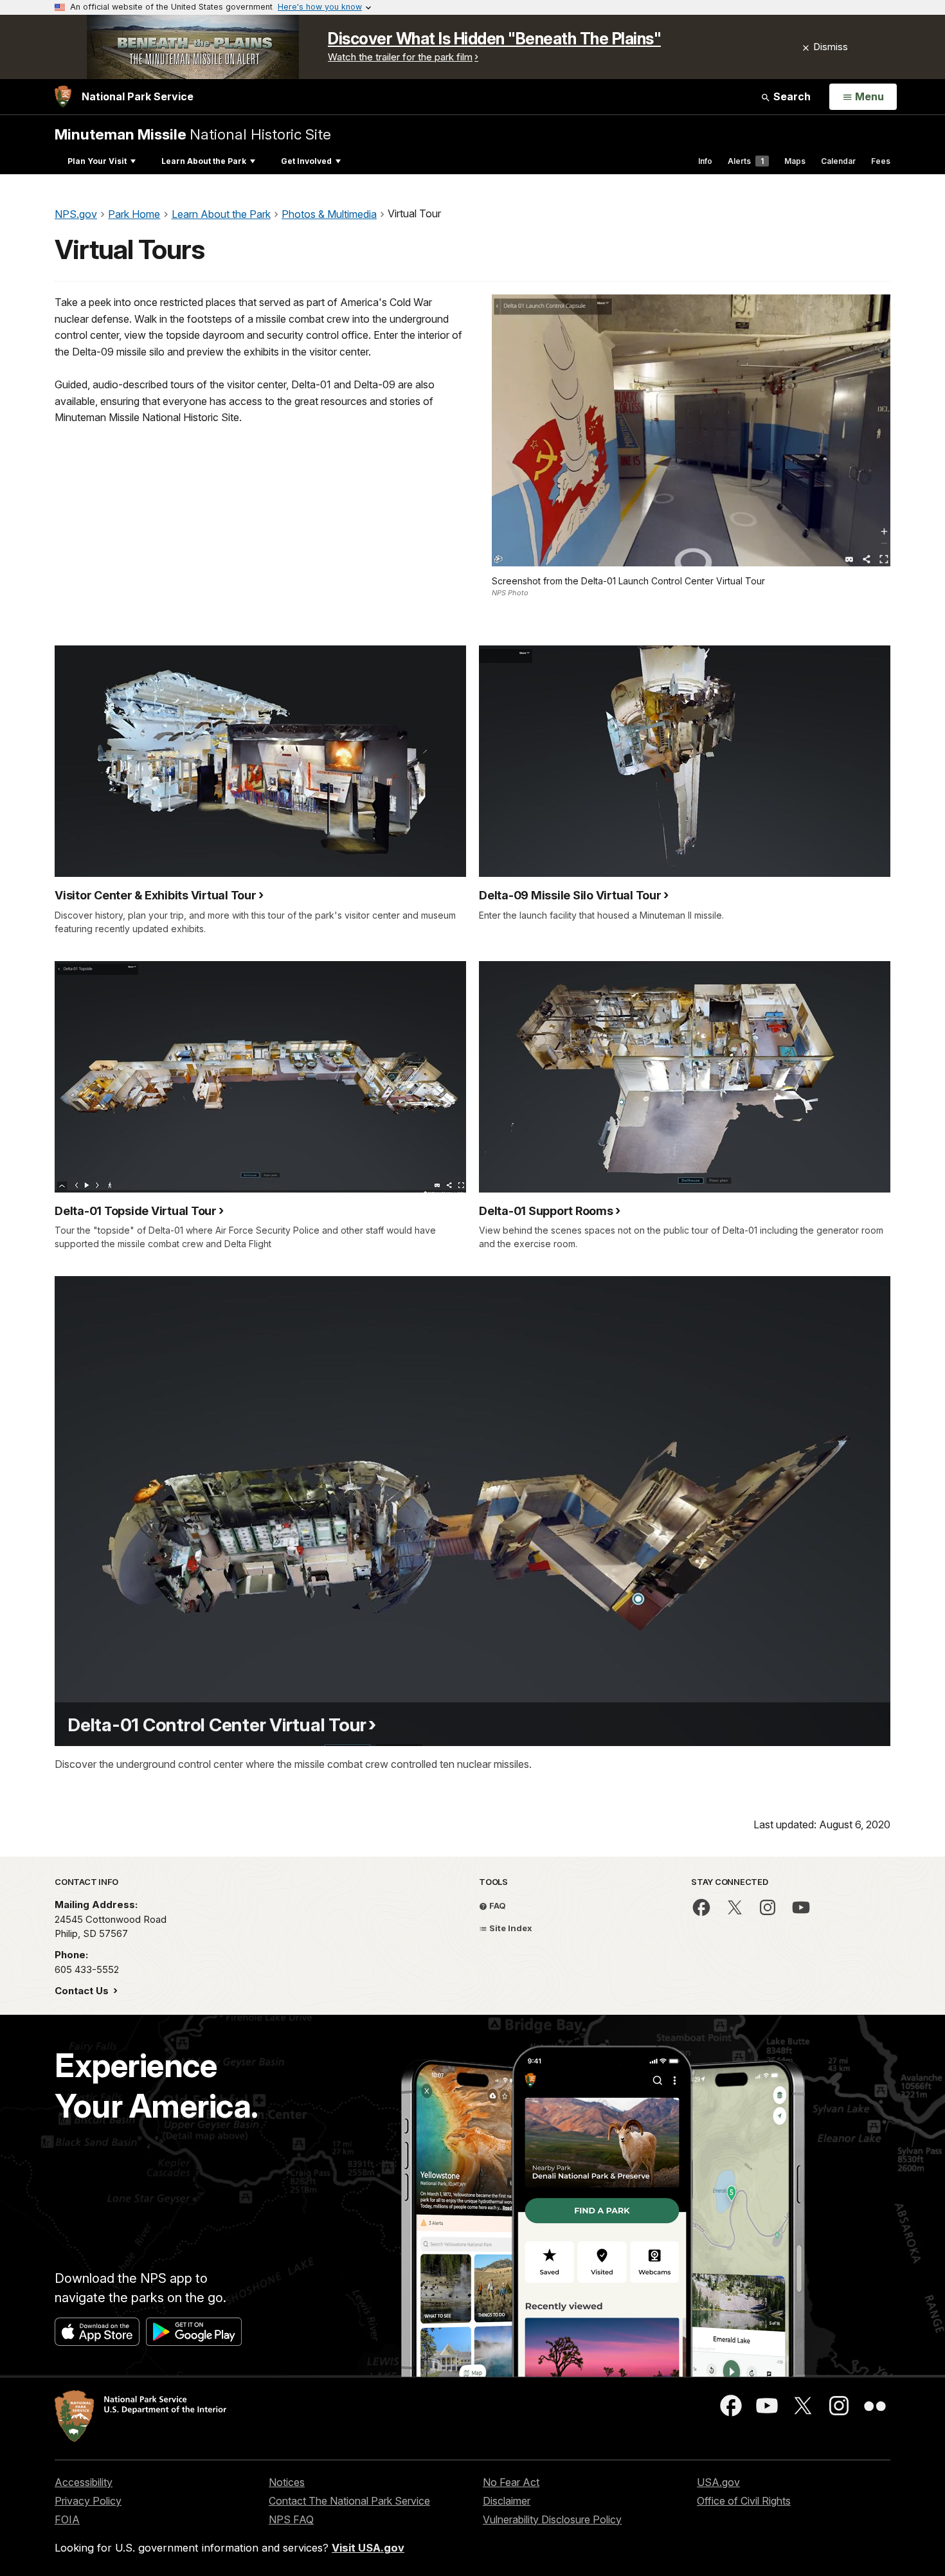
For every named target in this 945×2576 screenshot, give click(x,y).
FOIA (67, 2519)
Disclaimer (507, 2501)
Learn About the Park (204, 161)
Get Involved (306, 161)
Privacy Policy (88, 2501)
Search (791, 96)
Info (705, 161)
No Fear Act (511, 2482)
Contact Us (83, 1991)
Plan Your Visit (97, 161)
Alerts (746, 161)
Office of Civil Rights (744, 2501)
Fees (881, 161)
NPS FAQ (291, 2519)
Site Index (510, 1928)
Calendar (838, 161)
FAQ (497, 1905)
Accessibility (84, 2482)
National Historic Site (193, 134)
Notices (287, 2482)
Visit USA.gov (368, 2548)
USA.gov (718, 2482)
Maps (795, 161)
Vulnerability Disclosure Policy (552, 2519)
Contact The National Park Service (349, 2501)
